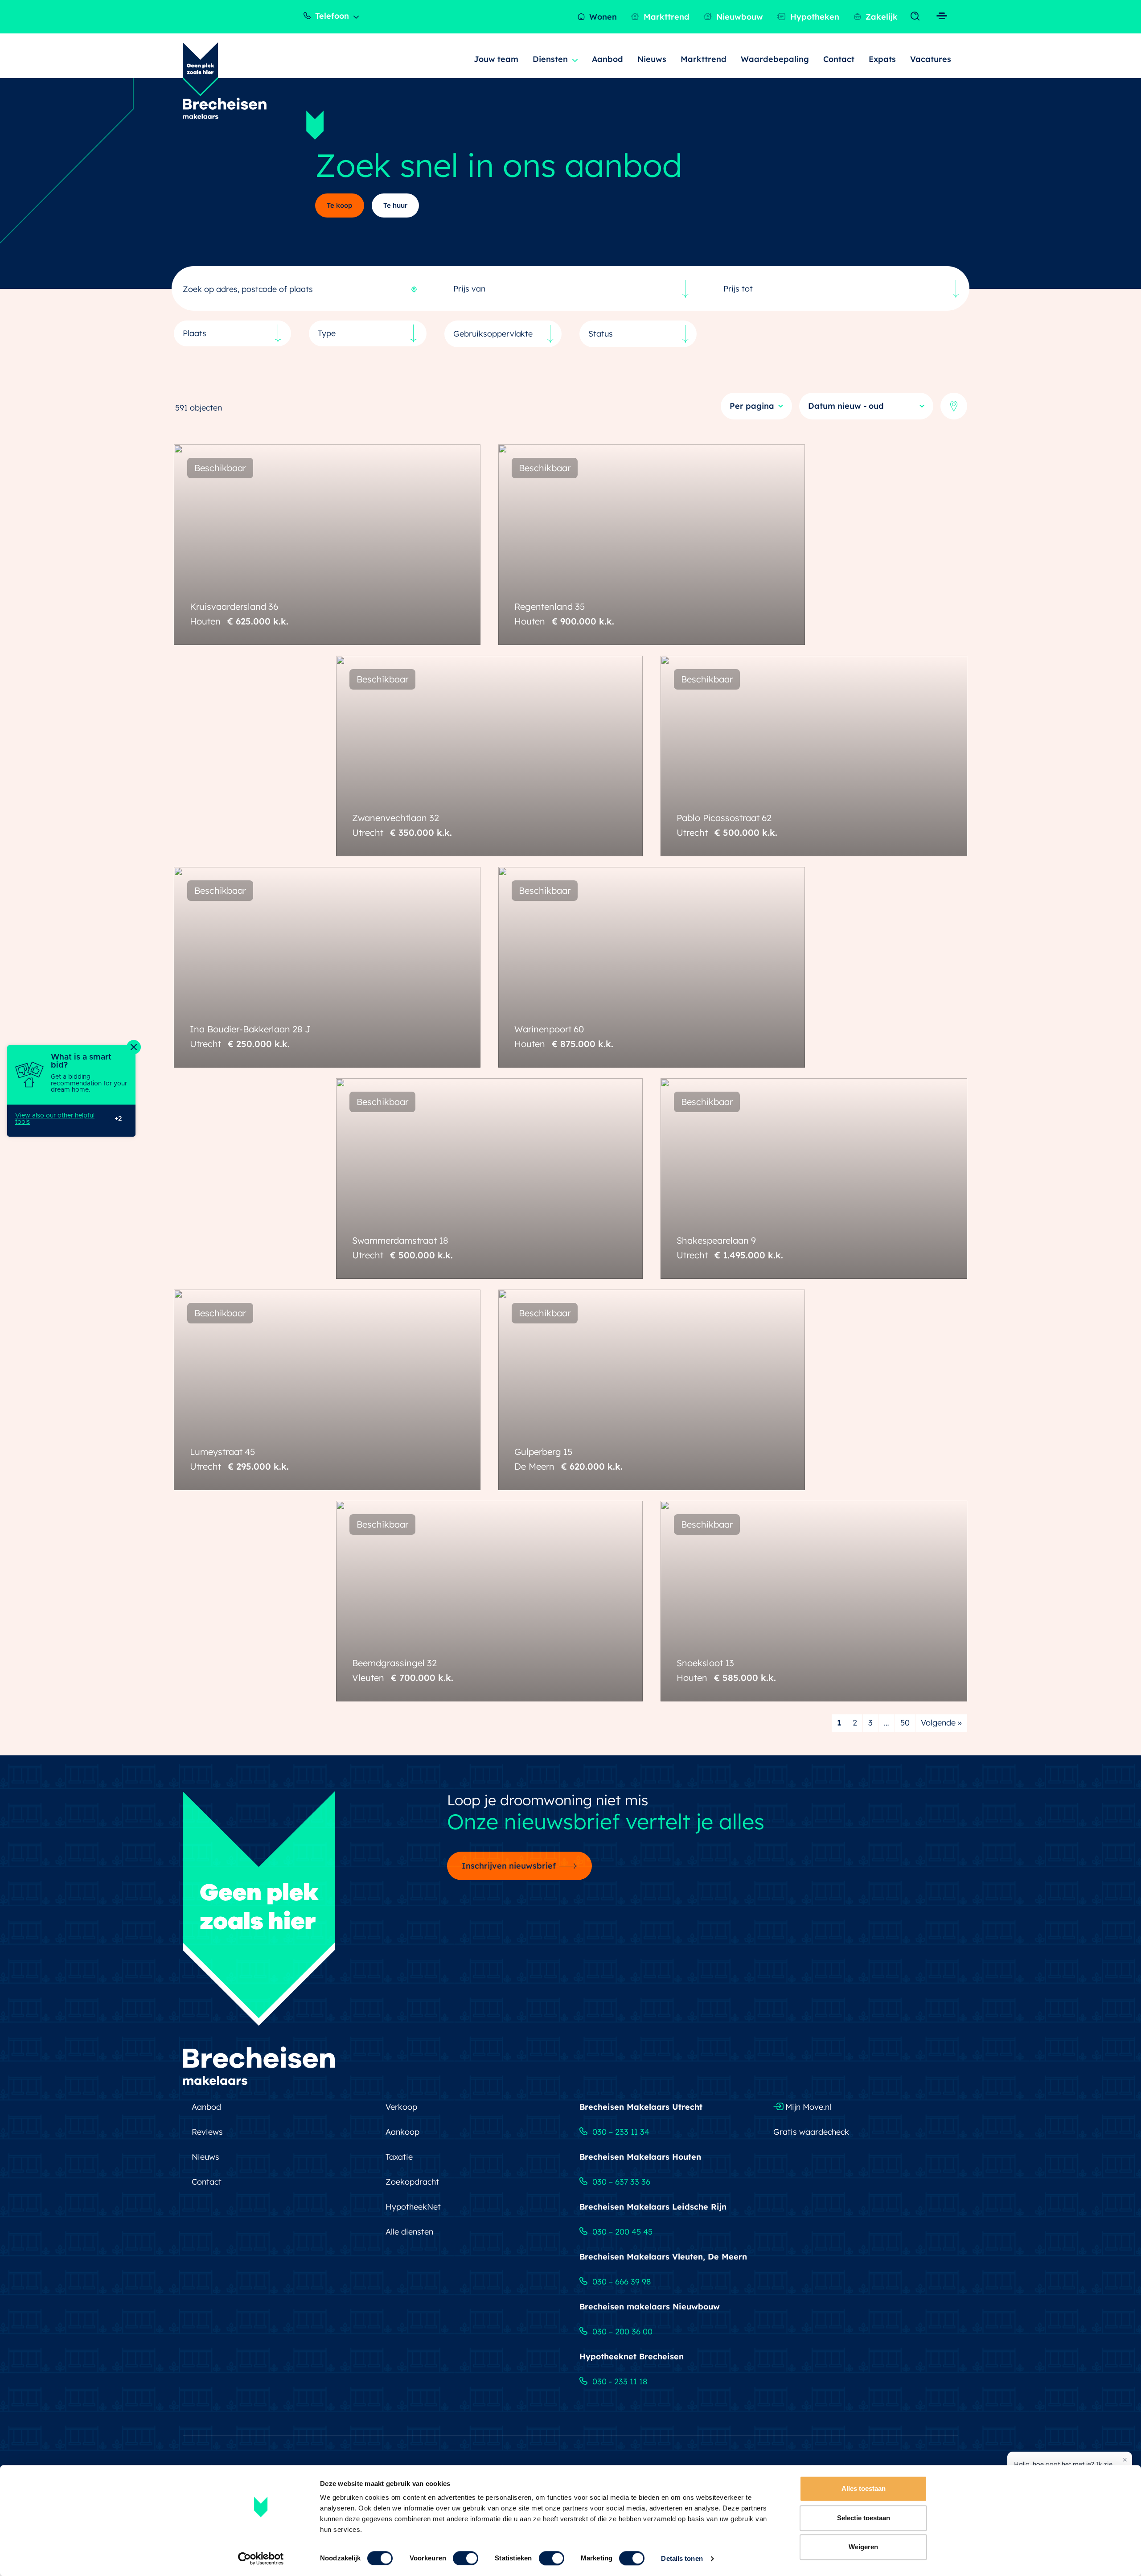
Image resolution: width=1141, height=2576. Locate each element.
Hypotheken (814, 17)
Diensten (550, 59)
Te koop (340, 205)
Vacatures (931, 59)
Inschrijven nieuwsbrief (509, 1866)
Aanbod (608, 59)
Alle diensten (409, 2232)
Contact (839, 59)
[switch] (466, 2558)
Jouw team (496, 59)
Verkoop (401, 2107)
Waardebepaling (775, 59)
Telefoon (331, 16)
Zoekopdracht (412, 2182)
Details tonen (682, 2558)
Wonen (602, 17)
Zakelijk (880, 17)
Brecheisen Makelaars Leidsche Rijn (653, 2207)
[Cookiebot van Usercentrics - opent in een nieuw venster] (261, 2559)
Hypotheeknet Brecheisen (632, 2356)
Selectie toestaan (864, 2518)
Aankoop (402, 2132)
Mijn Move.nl (807, 2107)
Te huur (395, 205)
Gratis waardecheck (811, 2132)
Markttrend (665, 17)
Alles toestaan (864, 2488)
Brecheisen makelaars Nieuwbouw (650, 2307)
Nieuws (652, 59)
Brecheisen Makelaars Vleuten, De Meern (663, 2257)
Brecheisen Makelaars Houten (640, 2157)
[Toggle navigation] (917, 16)
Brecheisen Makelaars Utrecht (641, 2107)
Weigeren (863, 2547)
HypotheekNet (413, 2207)
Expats (882, 59)
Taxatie (399, 2157)
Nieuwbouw (739, 17)
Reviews (207, 2132)
